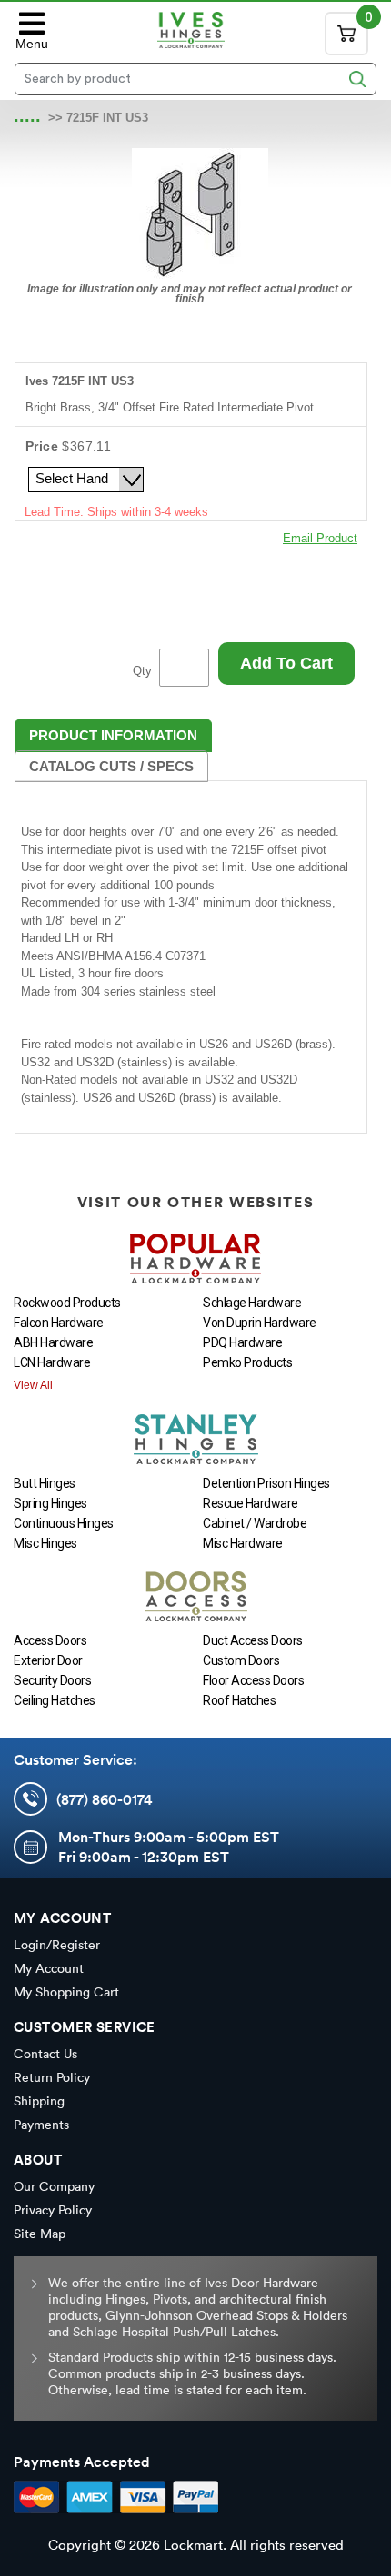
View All (33, 1385)
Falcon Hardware (59, 1323)
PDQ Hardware (242, 1342)
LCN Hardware (52, 1362)
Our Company (54, 2186)
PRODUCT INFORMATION (113, 735)
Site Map (40, 2234)
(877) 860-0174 (104, 1799)
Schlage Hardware (252, 1303)
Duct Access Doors (253, 1640)
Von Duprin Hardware (260, 1323)
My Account (49, 1968)
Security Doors (52, 1680)
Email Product (320, 538)
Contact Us (45, 2054)
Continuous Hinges (64, 1523)
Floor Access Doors (253, 1680)
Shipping (39, 2101)
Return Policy (52, 2077)
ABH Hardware (53, 1342)
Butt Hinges (45, 1483)
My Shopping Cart (66, 1992)
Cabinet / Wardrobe (255, 1523)
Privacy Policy (53, 2210)
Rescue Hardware (251, 1503)
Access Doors (50, 1640)
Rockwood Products (67, 1303)
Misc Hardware (243, 1543)
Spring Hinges (50, 1503)
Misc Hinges (45, 1543)
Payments (41, 2125)
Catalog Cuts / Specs (111, 766)
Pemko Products (247, 1362)
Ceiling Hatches (55, 1700)
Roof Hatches (239, 1700)
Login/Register (57, 1945)
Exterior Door (48, 1660)
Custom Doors (241, 1660)
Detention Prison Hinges (266, 1483)
